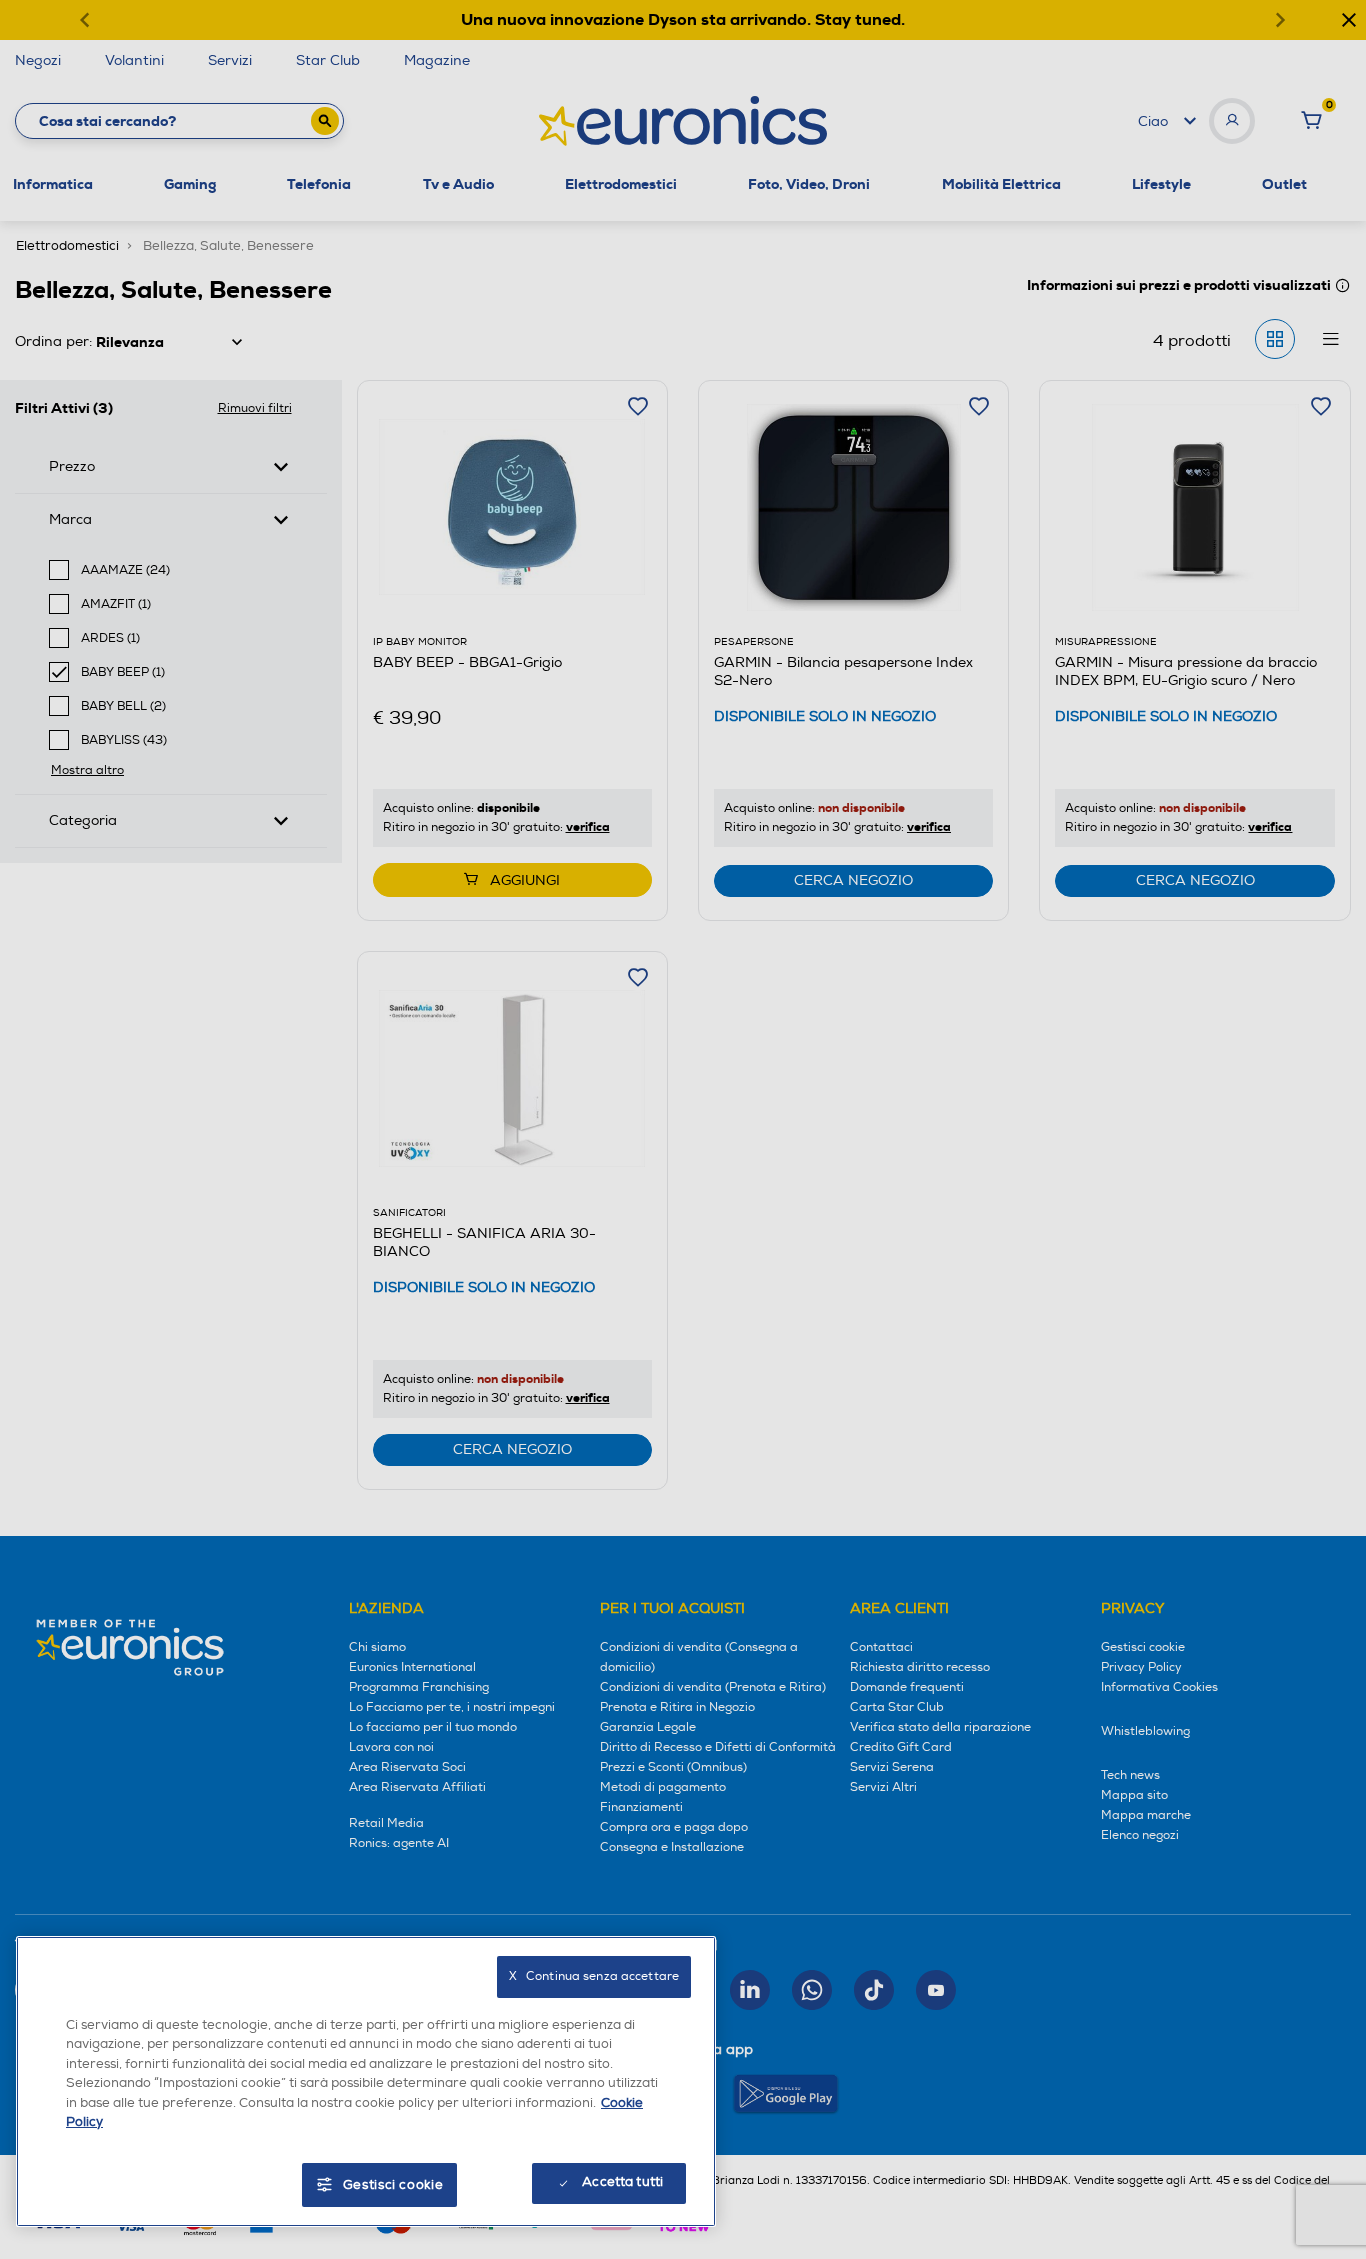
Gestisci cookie (393, 2185)
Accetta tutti (622, 2182)
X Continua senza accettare (594, 1976)
